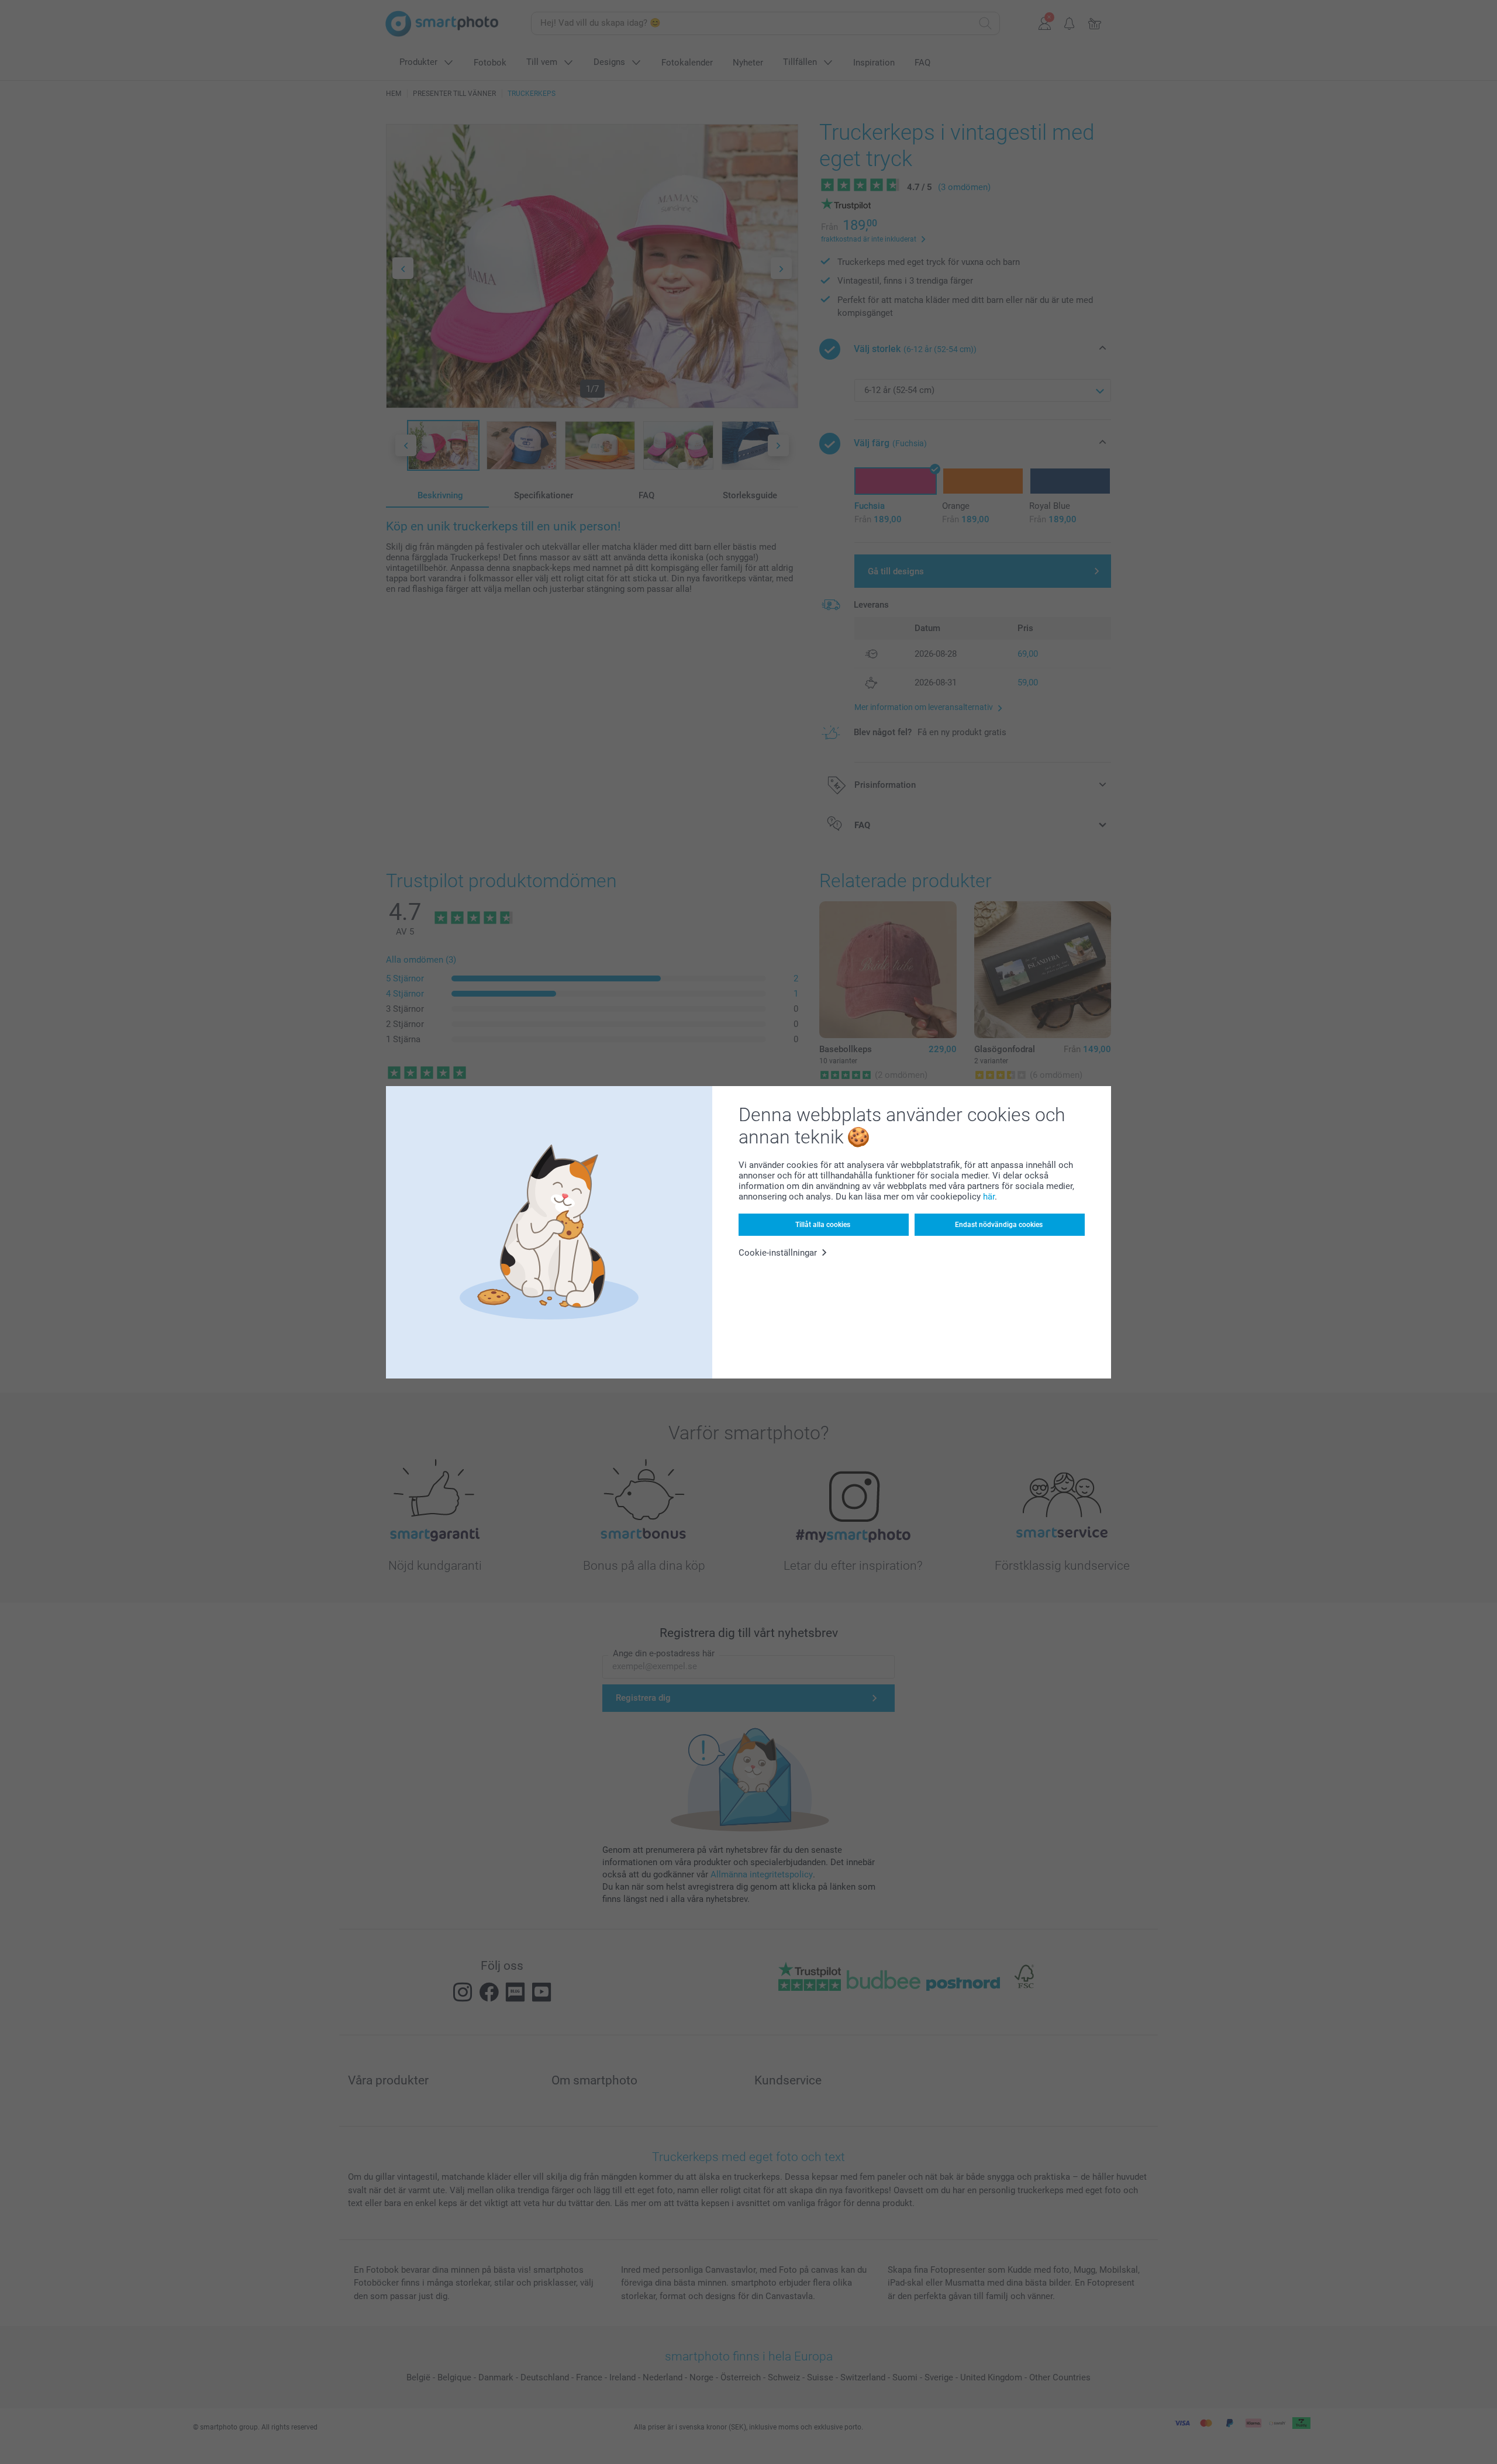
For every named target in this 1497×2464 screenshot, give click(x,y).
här (989, 1197)
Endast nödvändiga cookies (999, 1225)
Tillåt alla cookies (823, 1225)
